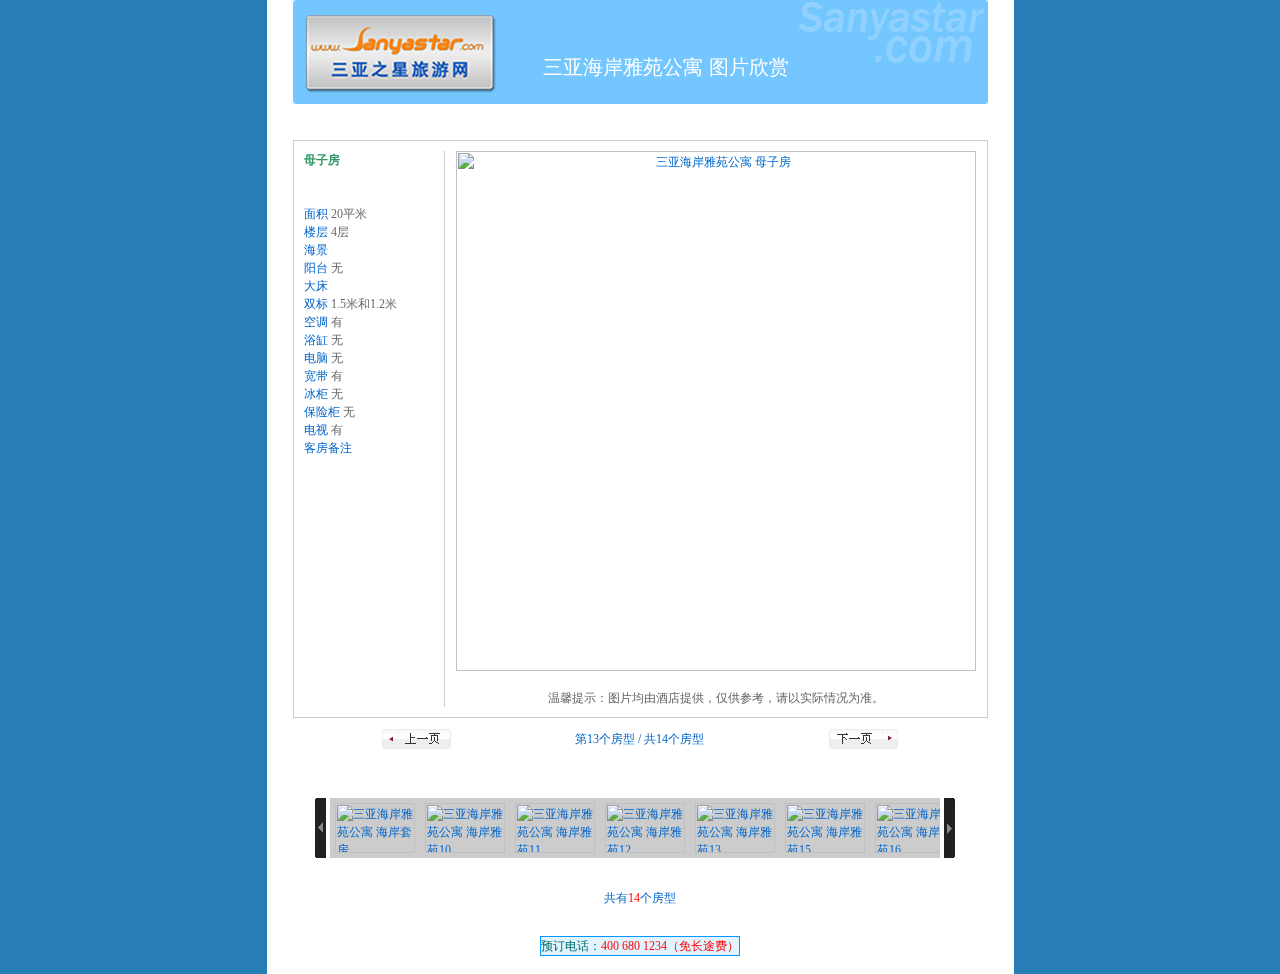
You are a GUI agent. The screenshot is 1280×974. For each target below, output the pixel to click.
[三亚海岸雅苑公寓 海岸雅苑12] (645, 828)
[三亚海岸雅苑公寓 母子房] (716, 411)
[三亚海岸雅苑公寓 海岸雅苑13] (735, 828)
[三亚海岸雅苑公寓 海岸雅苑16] (915, 828)
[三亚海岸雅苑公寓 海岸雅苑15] (825, 828)
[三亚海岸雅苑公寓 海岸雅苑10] (465, 828)
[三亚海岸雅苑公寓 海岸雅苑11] (555, 828)
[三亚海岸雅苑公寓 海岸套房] (375, 828)
